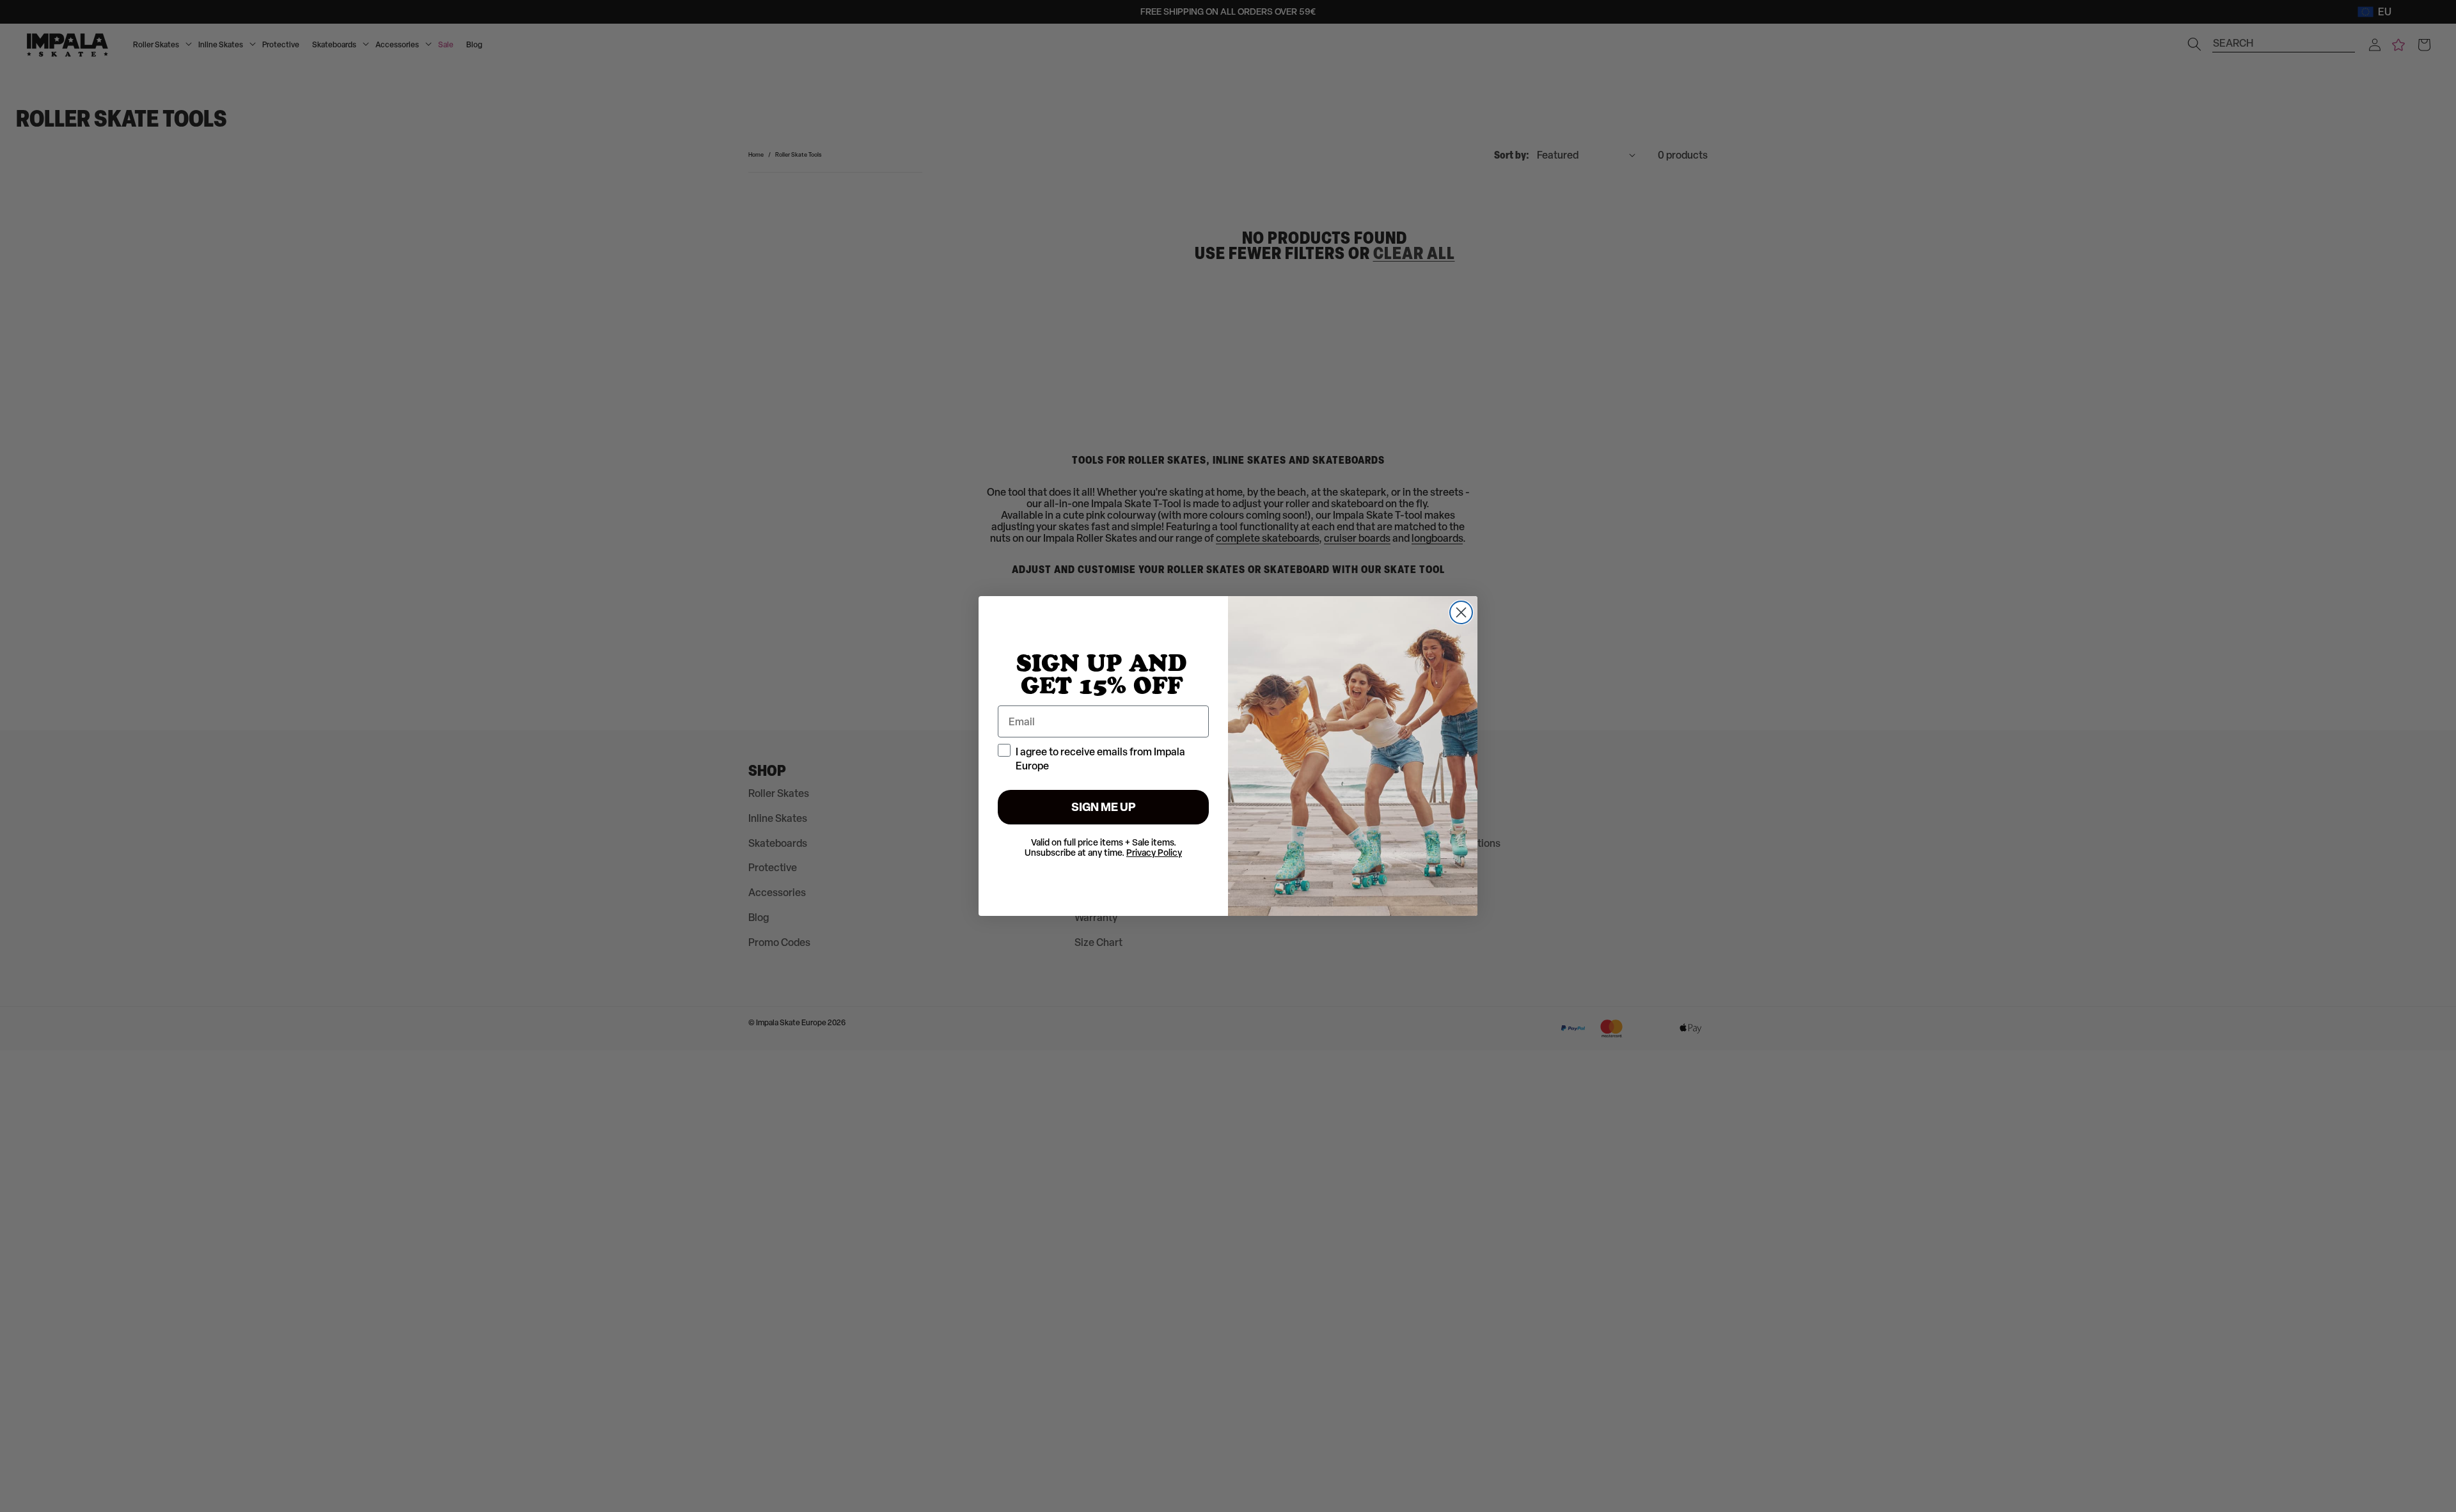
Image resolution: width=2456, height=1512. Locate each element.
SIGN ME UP (1104, 807)
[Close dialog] (1461, 612)
